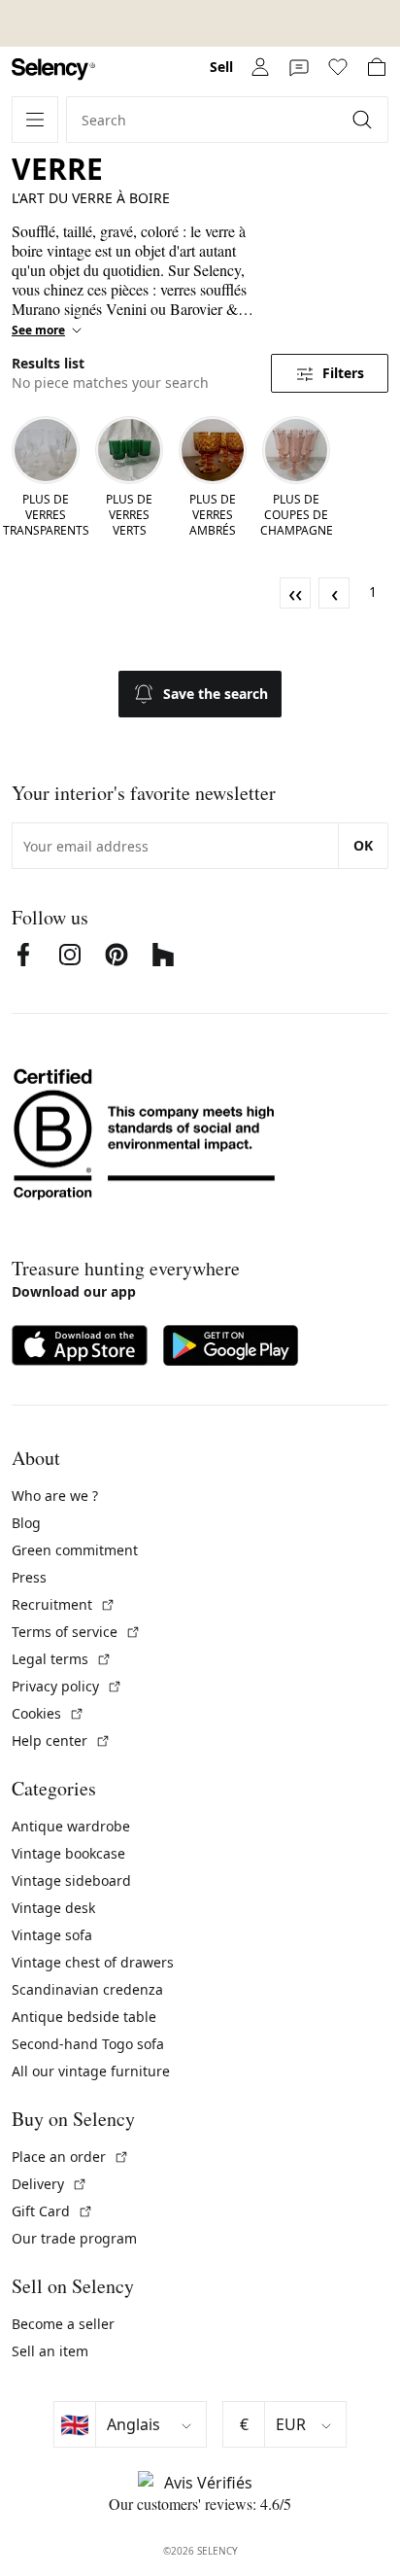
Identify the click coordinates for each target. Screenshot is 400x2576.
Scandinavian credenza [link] (87, 1989)
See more (38, 331)
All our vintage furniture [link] (91, 2071)
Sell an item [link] (50, 2351)
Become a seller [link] (63, 2324)
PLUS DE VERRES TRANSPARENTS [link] (46, 515)
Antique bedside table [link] (84, 2017)
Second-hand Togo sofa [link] (88, 2044)
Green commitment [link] (75, 1550)
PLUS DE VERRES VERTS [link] (129, 515)
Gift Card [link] (52, 2211)
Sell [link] (221, 67)
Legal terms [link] (62, 1659)
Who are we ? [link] (55, 1496)
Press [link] (29, 1577)
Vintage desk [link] (53, 1908)
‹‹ (295, 593)
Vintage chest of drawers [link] (93, 1962)
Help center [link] (61, 1741)
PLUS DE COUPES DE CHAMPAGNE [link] (297, 515)
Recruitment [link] (64, 1604)
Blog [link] (26, 1523)
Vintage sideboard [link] (71, 1880)
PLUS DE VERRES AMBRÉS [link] (213, 515)
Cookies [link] (48, 1713)
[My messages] (299, 67)
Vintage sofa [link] (52, 1935)
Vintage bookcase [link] (68, 1853)
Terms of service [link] (76, 1632)
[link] (53, 70)
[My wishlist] (338, 67)
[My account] (260, 67)
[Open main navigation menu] (35, 120)
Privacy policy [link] (67, 1686)
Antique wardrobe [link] (71, 1826)
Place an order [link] (70, 2157)
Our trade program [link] (74, 2238)
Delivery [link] (50, 2184)
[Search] (364, 120)
